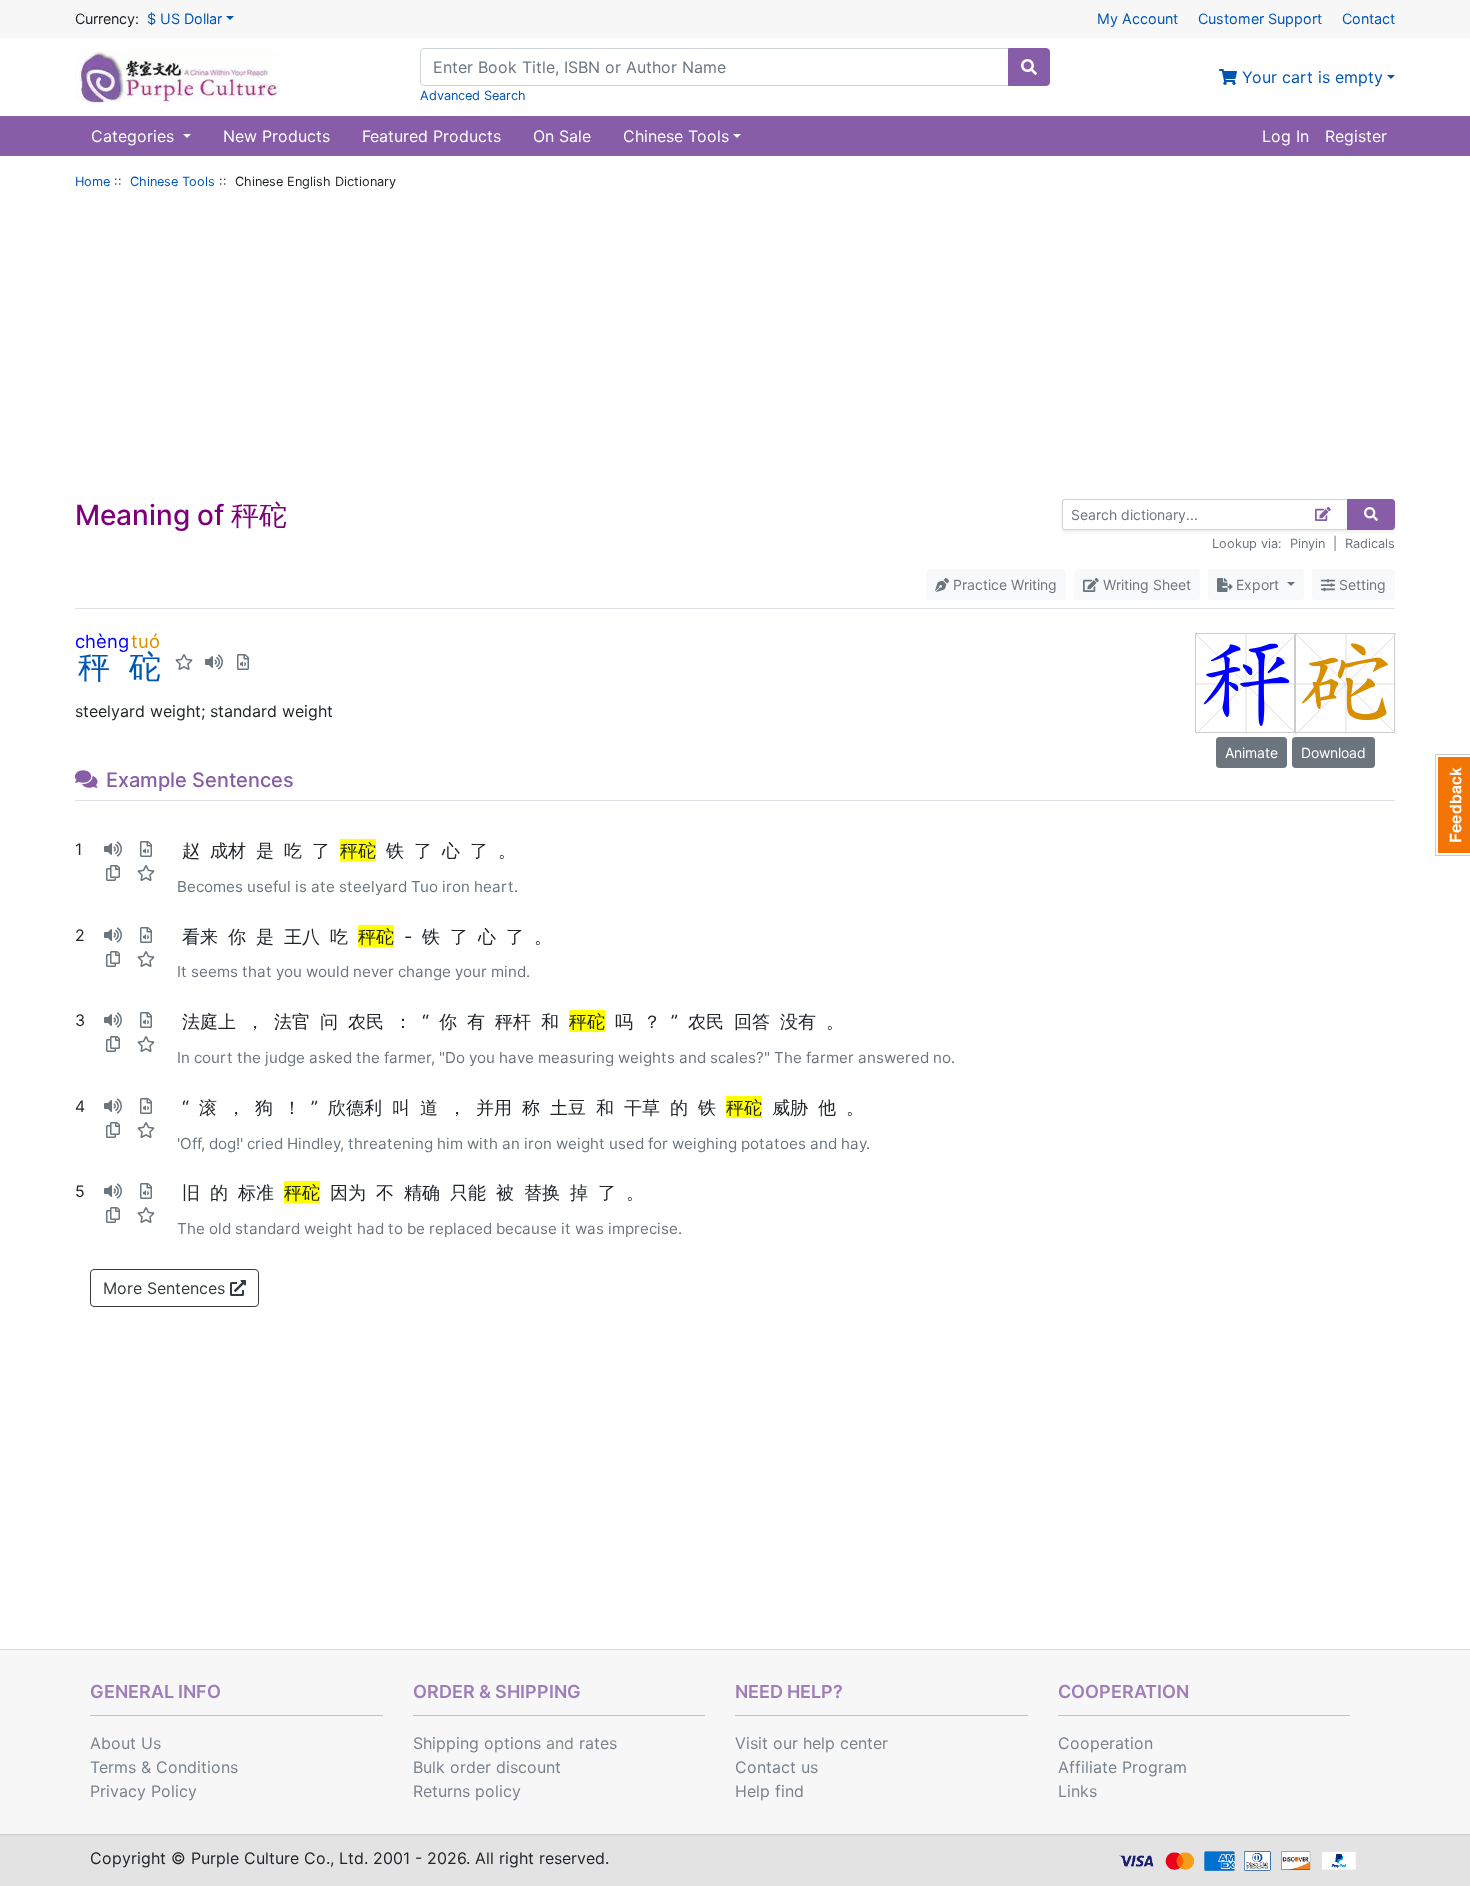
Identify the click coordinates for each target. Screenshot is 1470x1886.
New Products (276, 136)
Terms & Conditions (164, 1767)
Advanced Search (473, 95)
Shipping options (477, 1743)
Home (92, 181)
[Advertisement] (735, 349)
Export (1257, 584)
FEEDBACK (1452, 805)
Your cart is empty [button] (1310, 77)
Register (1356, 136)
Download (1333, 752)
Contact (1368, 18)
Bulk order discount (487, 1767)
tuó (145, 641)
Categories (135, 136)
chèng (102, 641)
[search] (1029, 67)
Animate (1251, 752)
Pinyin (1307, 543)
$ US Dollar (184, 18)
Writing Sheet (1145, 584)
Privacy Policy (143, 1791)
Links (1077, 1791)
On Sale (562, 136)
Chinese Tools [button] (676, 136)
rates (598, 1743)
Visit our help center (811, 1743)
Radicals (1370, 543)
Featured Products (431, 136)
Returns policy (467, 1791)
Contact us (776, 1767)
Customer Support (1260, 18)
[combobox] (714, 67)
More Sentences (166, 1288)
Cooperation (1105, 1743)
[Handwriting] (1323, 514)
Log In (1285, 136)
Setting (1360, 584)
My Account (1137, 18)
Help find (769, 1791)
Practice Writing (1003, 584)
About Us (125, 1743)
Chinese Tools (172, 181)
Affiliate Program (1122, 1767)
